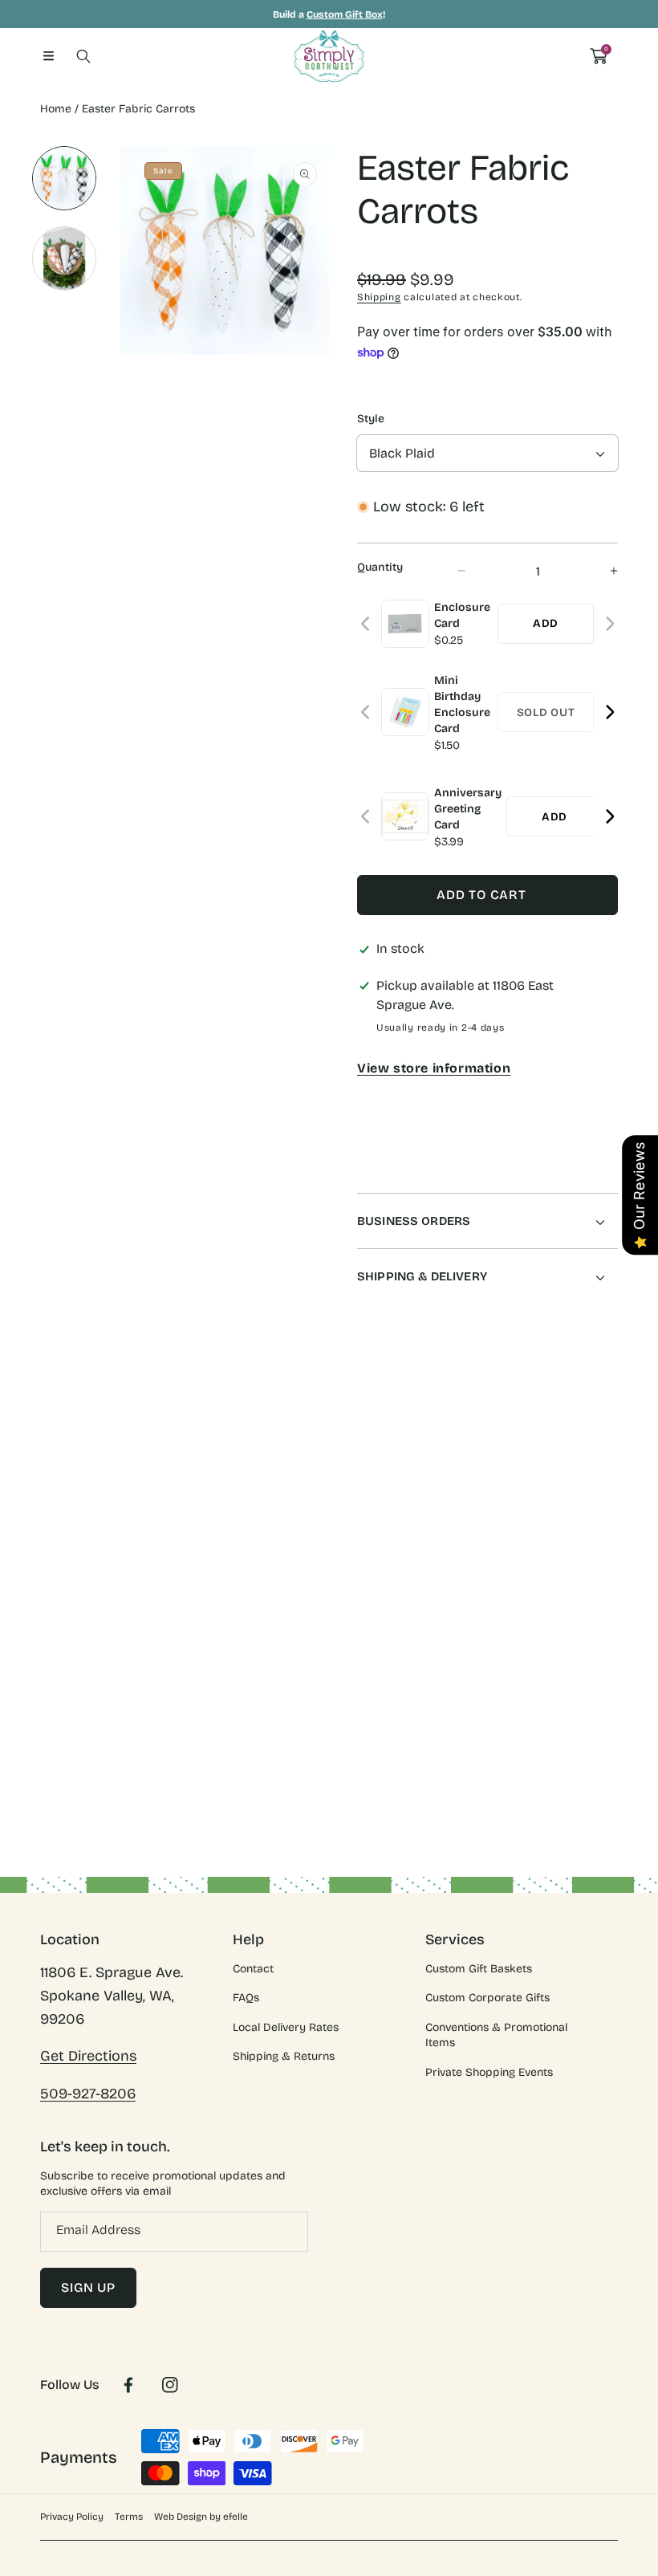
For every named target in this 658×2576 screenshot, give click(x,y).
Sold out (546, 712)
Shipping (379, 297)
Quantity (380, 567)
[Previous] (366, 624)
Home (56, 109)
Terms (129, 2517)
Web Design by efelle (201, 2517)
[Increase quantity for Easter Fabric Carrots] (600, 571)
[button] (48, 56)
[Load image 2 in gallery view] (64, 258)
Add (546, 623)
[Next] (609, 624)
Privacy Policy (72, 2517)
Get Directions (88, 2056)
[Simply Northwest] (329, 56)
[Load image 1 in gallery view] (64, 178)
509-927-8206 (88, 2094)
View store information (434, 1068)
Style (371, 419)
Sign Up (88, 2287)
